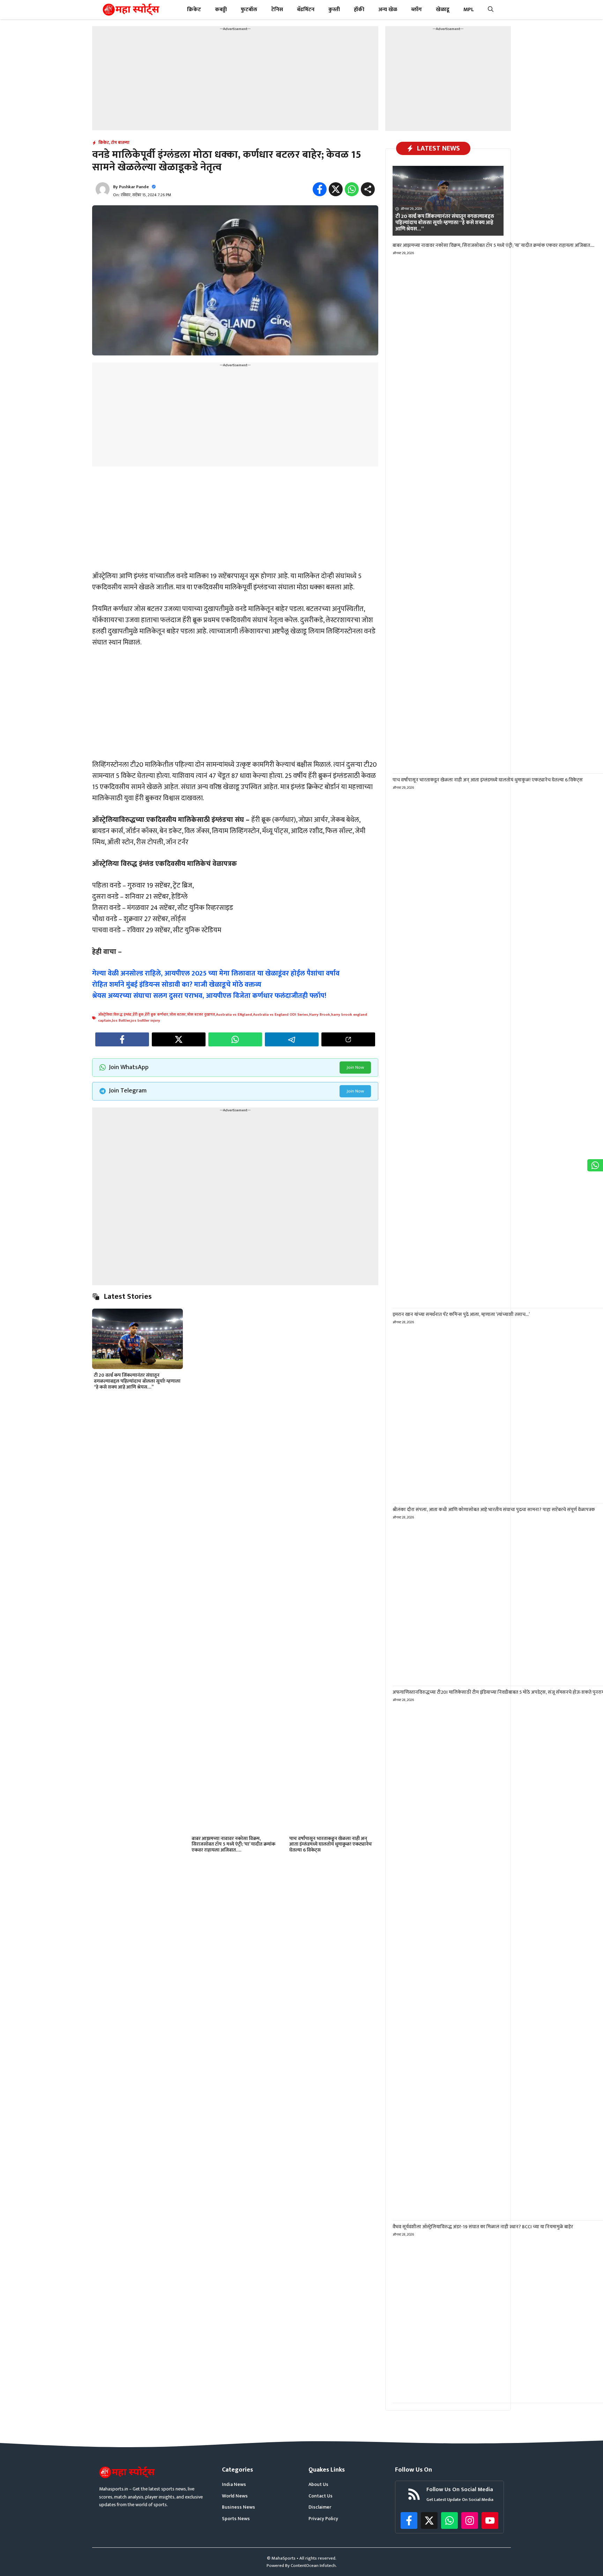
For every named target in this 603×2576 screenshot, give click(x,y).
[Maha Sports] (131, 10)
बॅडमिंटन (306, 10)
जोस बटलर (177, 1015)
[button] (491, 10)
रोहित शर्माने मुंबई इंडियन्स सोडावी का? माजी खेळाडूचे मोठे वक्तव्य (177, 985)
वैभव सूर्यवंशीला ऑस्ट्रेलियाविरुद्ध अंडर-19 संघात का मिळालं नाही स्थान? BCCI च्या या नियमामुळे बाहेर (483, 2227)
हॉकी (359, 10)
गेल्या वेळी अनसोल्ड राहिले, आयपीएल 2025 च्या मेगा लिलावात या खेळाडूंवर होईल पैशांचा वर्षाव (216, 973)
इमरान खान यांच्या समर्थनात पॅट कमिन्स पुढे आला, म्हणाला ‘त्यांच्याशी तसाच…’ (461, 1314)
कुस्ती (334, 10)
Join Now (355, 1067)
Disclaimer (320, 2507)
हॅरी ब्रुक (138, 1015)
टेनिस (277, 10)
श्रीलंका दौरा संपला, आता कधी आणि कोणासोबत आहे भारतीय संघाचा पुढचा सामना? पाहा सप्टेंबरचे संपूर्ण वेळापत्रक (494, 1510)
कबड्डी (221, 10)
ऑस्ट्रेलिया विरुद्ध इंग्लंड (115, 1015)
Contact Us (321, 2496)
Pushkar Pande (134, 187)
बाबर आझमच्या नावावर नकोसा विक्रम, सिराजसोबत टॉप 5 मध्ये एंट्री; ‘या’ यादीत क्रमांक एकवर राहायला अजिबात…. (233, 1844)
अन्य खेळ (388, 10)
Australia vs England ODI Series (281, 1015)
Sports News (236, 2519)
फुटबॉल (249, 10)
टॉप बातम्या (120, 142)
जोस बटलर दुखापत (201, 1015)
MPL (469, 10)
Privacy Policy (323, 2519)
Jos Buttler (121, 1021)
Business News (239, 2507)
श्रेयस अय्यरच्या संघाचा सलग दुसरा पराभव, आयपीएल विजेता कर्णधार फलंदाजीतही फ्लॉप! (209, 996)
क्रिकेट (194, 10)
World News (235, 2496)
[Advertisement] (235, 81)
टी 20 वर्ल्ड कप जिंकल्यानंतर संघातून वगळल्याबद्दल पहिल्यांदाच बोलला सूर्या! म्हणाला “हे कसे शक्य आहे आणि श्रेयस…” (137, 1381)
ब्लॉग (416, 10)
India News (234, 2485)
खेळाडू (443, 10)
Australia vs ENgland (234, 1015)
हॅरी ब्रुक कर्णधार (157, 1015)
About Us (318, 2485)
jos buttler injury (146, 1021)
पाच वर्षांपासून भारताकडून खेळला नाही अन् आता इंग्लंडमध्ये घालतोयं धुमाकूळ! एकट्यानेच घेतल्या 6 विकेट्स (331, 1844)
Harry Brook (320, 1015)
